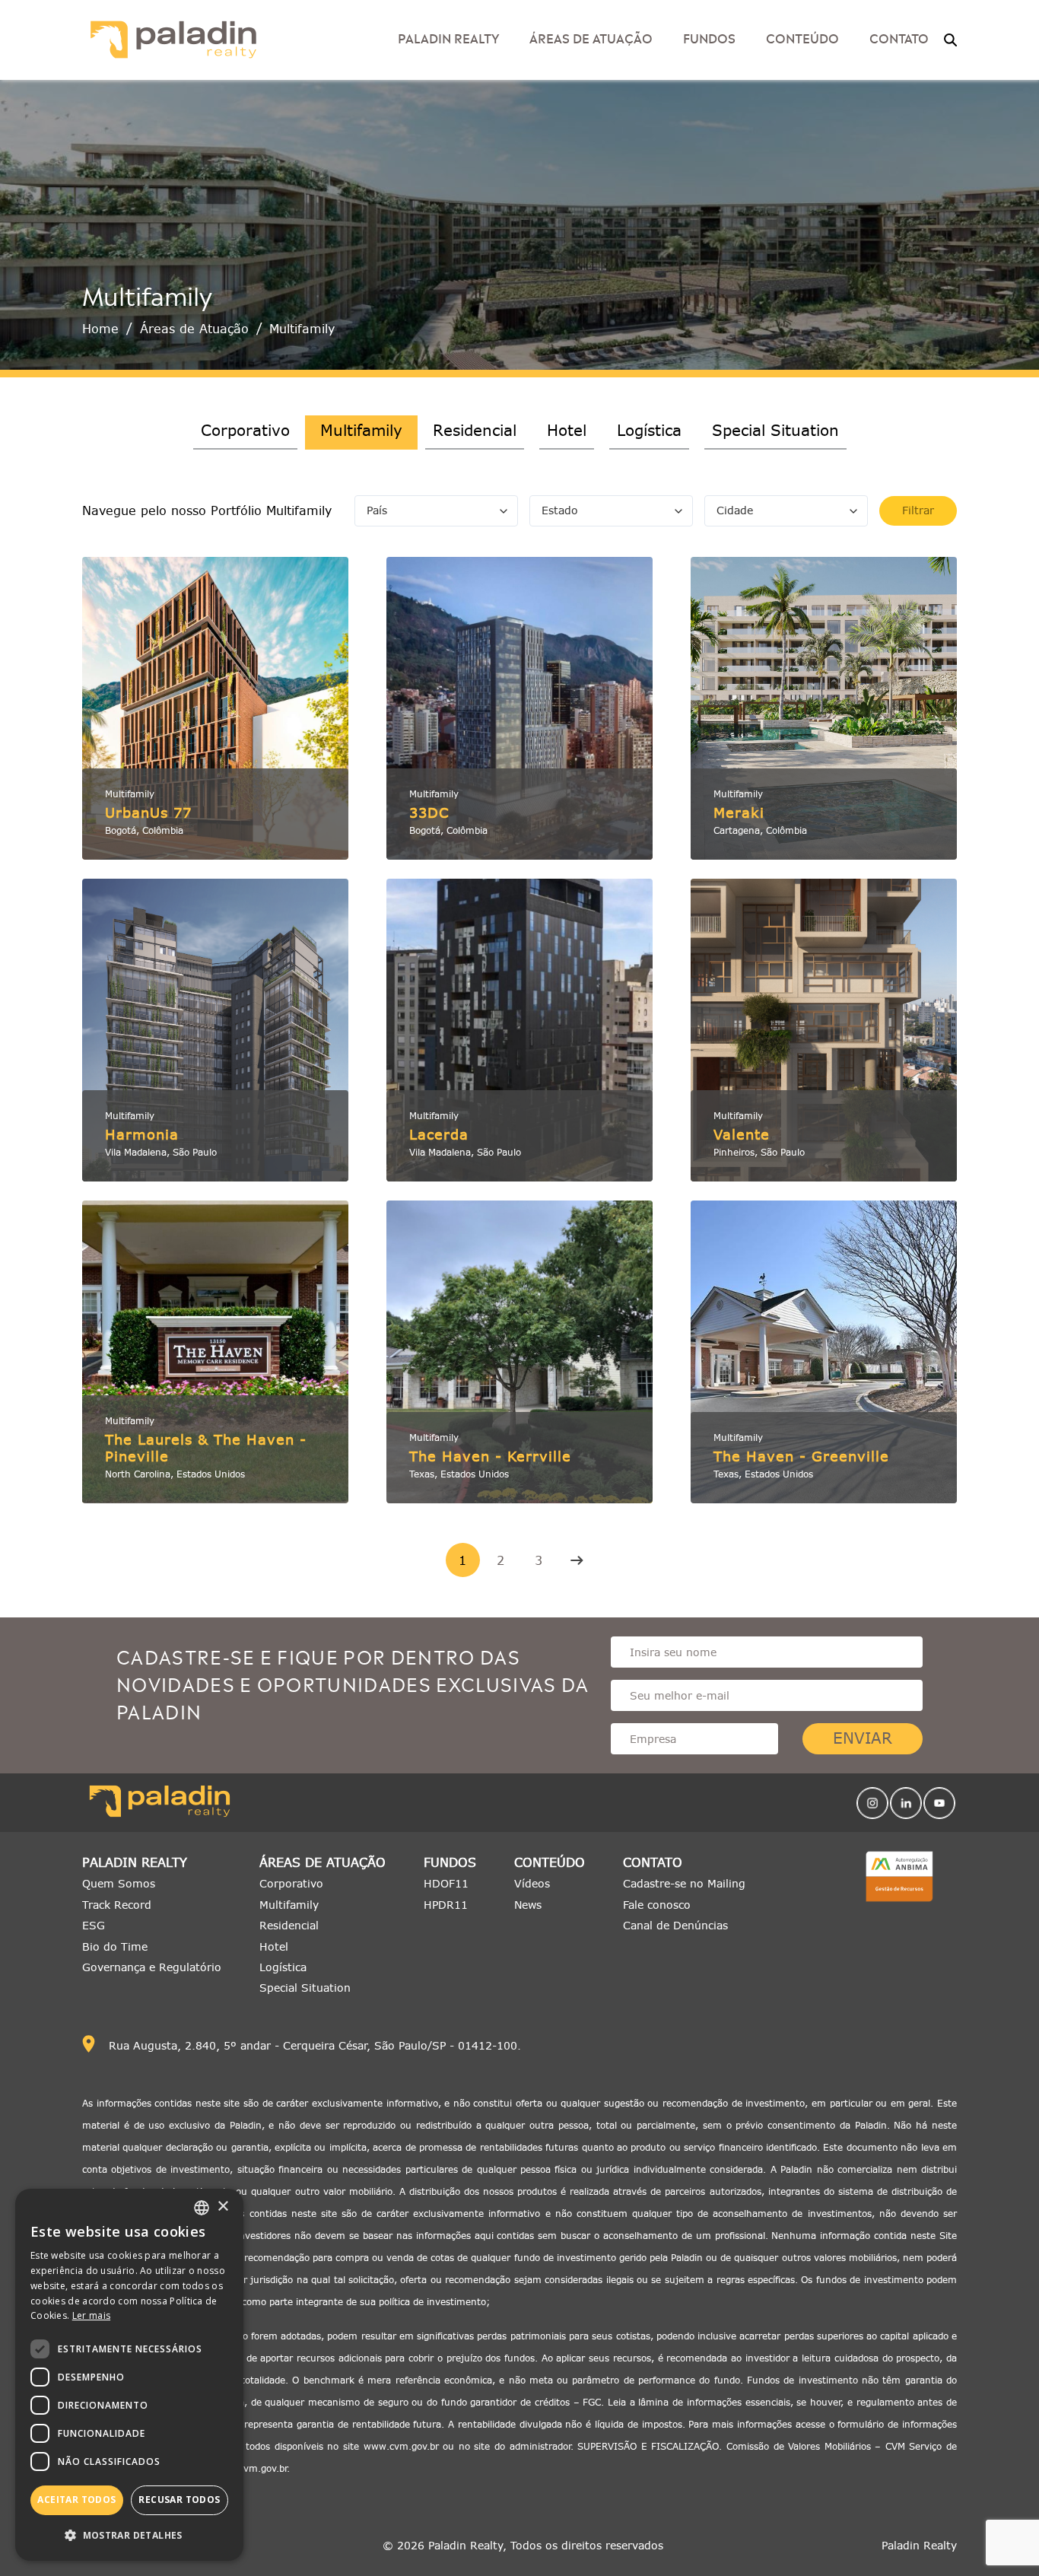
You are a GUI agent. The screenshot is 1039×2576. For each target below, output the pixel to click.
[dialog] (129, 2375)
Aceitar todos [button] (76, 2500)
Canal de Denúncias (675, 1925)
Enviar (863, 1738)
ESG (94, 1925)
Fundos (709, 37)
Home (100, 329)
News (528, 1905)
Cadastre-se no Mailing (684, 1883)
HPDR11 (446, 1905)
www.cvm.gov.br (401, 2446)
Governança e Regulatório (152, 1967)
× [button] (222, 2207)
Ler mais (91, 2315)
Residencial (475, 430)
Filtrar (918, 510)
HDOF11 (446, 1883)
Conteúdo (550, 1863)
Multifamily (289, 1905)
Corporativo (245, 430)
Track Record (117, 1905)
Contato (653, 1863)
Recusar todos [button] (179, 2500)
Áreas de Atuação (591, 37)
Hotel (567, 430)
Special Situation (775, 430)
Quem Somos (119, 1883)
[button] (129, 2535)
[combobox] (202, 2208)
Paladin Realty (135, 1863)
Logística (649, 430)
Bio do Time (115, 1946)
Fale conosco (657, 1905)
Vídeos (532, 1883)
